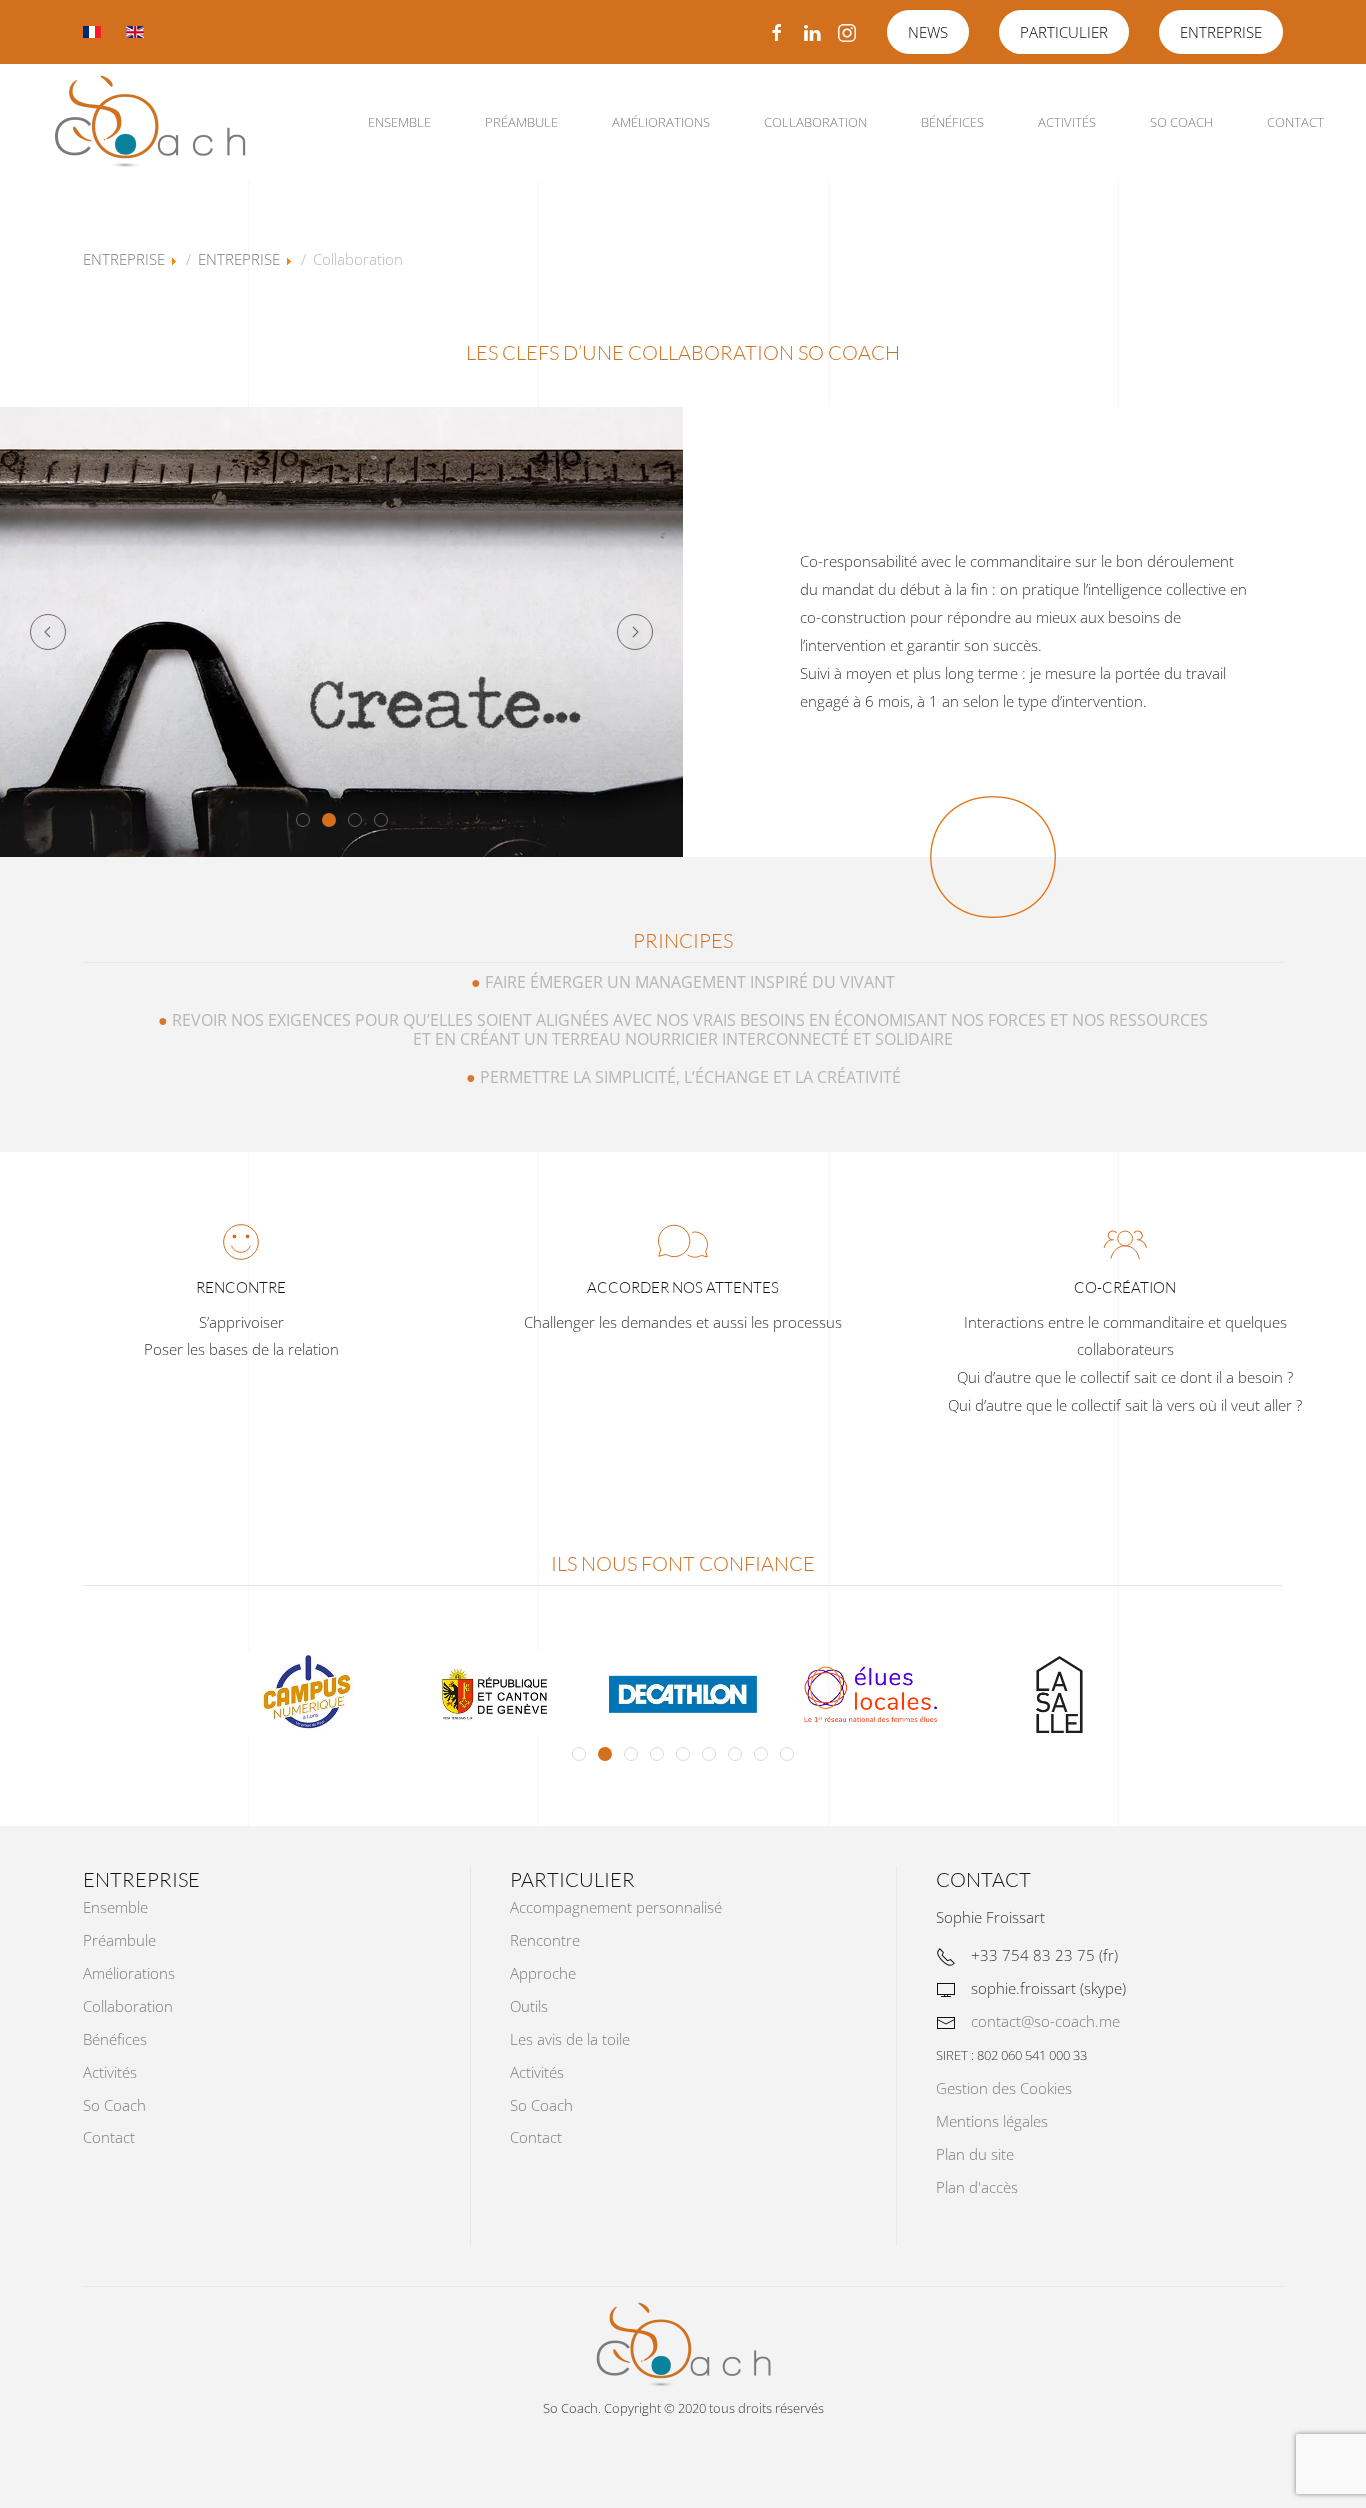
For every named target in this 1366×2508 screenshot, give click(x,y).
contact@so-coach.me (1045, 2021)
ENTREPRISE (1221, 32)
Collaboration (815, 122)
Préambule (521, 122)
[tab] (303, 820)
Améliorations (661, 122)
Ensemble (399, 122)
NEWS (928, 32)
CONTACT (1295, 122)
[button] (48, 632)
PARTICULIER (1064, 32)
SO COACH (1181, 122)
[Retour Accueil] (150, 122)
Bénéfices (952, 122)
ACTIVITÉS (1067, 122)
